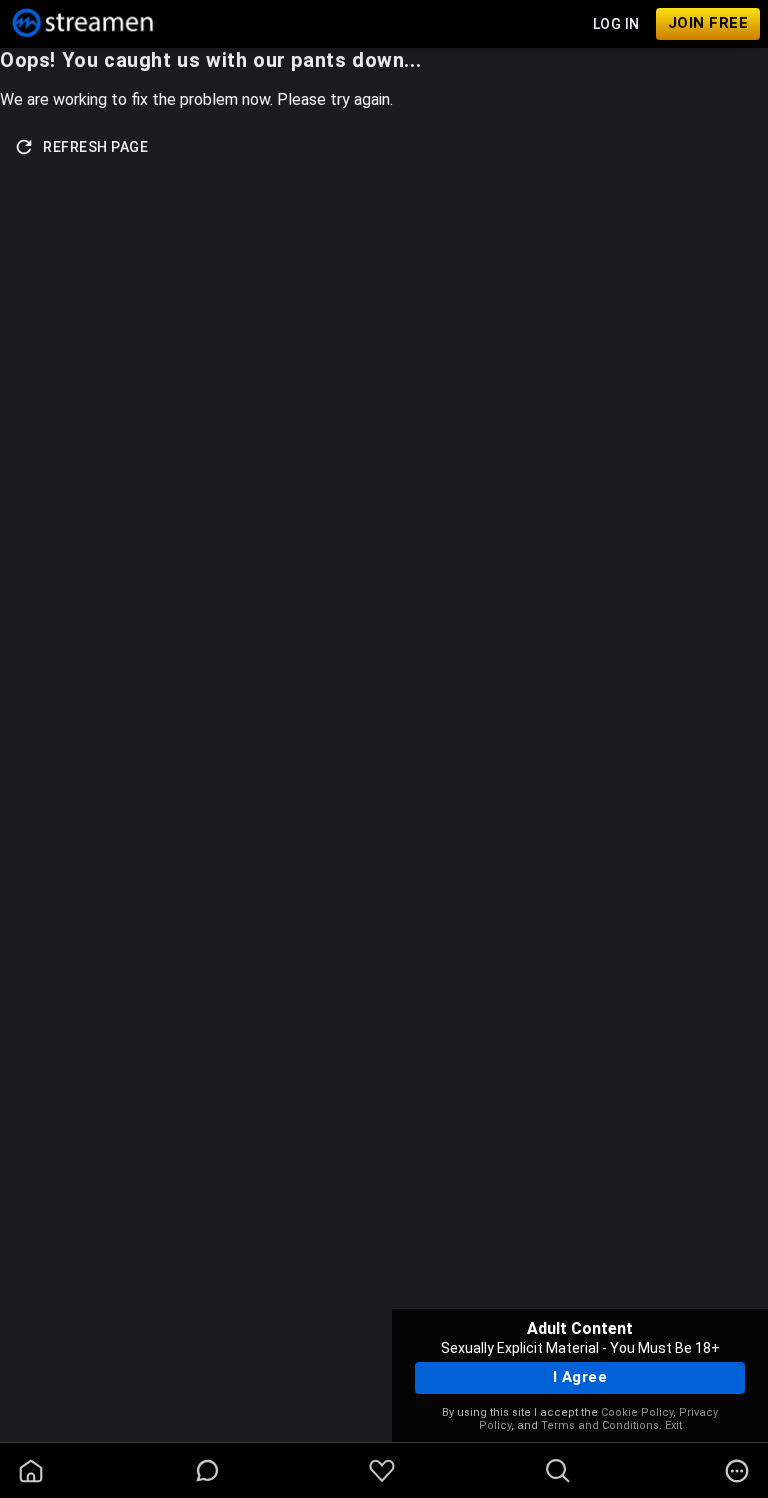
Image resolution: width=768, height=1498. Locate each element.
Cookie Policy (637, 1412)
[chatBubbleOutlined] (207, 1470)
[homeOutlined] (31, 1471)
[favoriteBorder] (382, 1471)
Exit (673, 1425)
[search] (558, 1471)
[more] (737, 1471)
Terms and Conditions (600, 1425)
